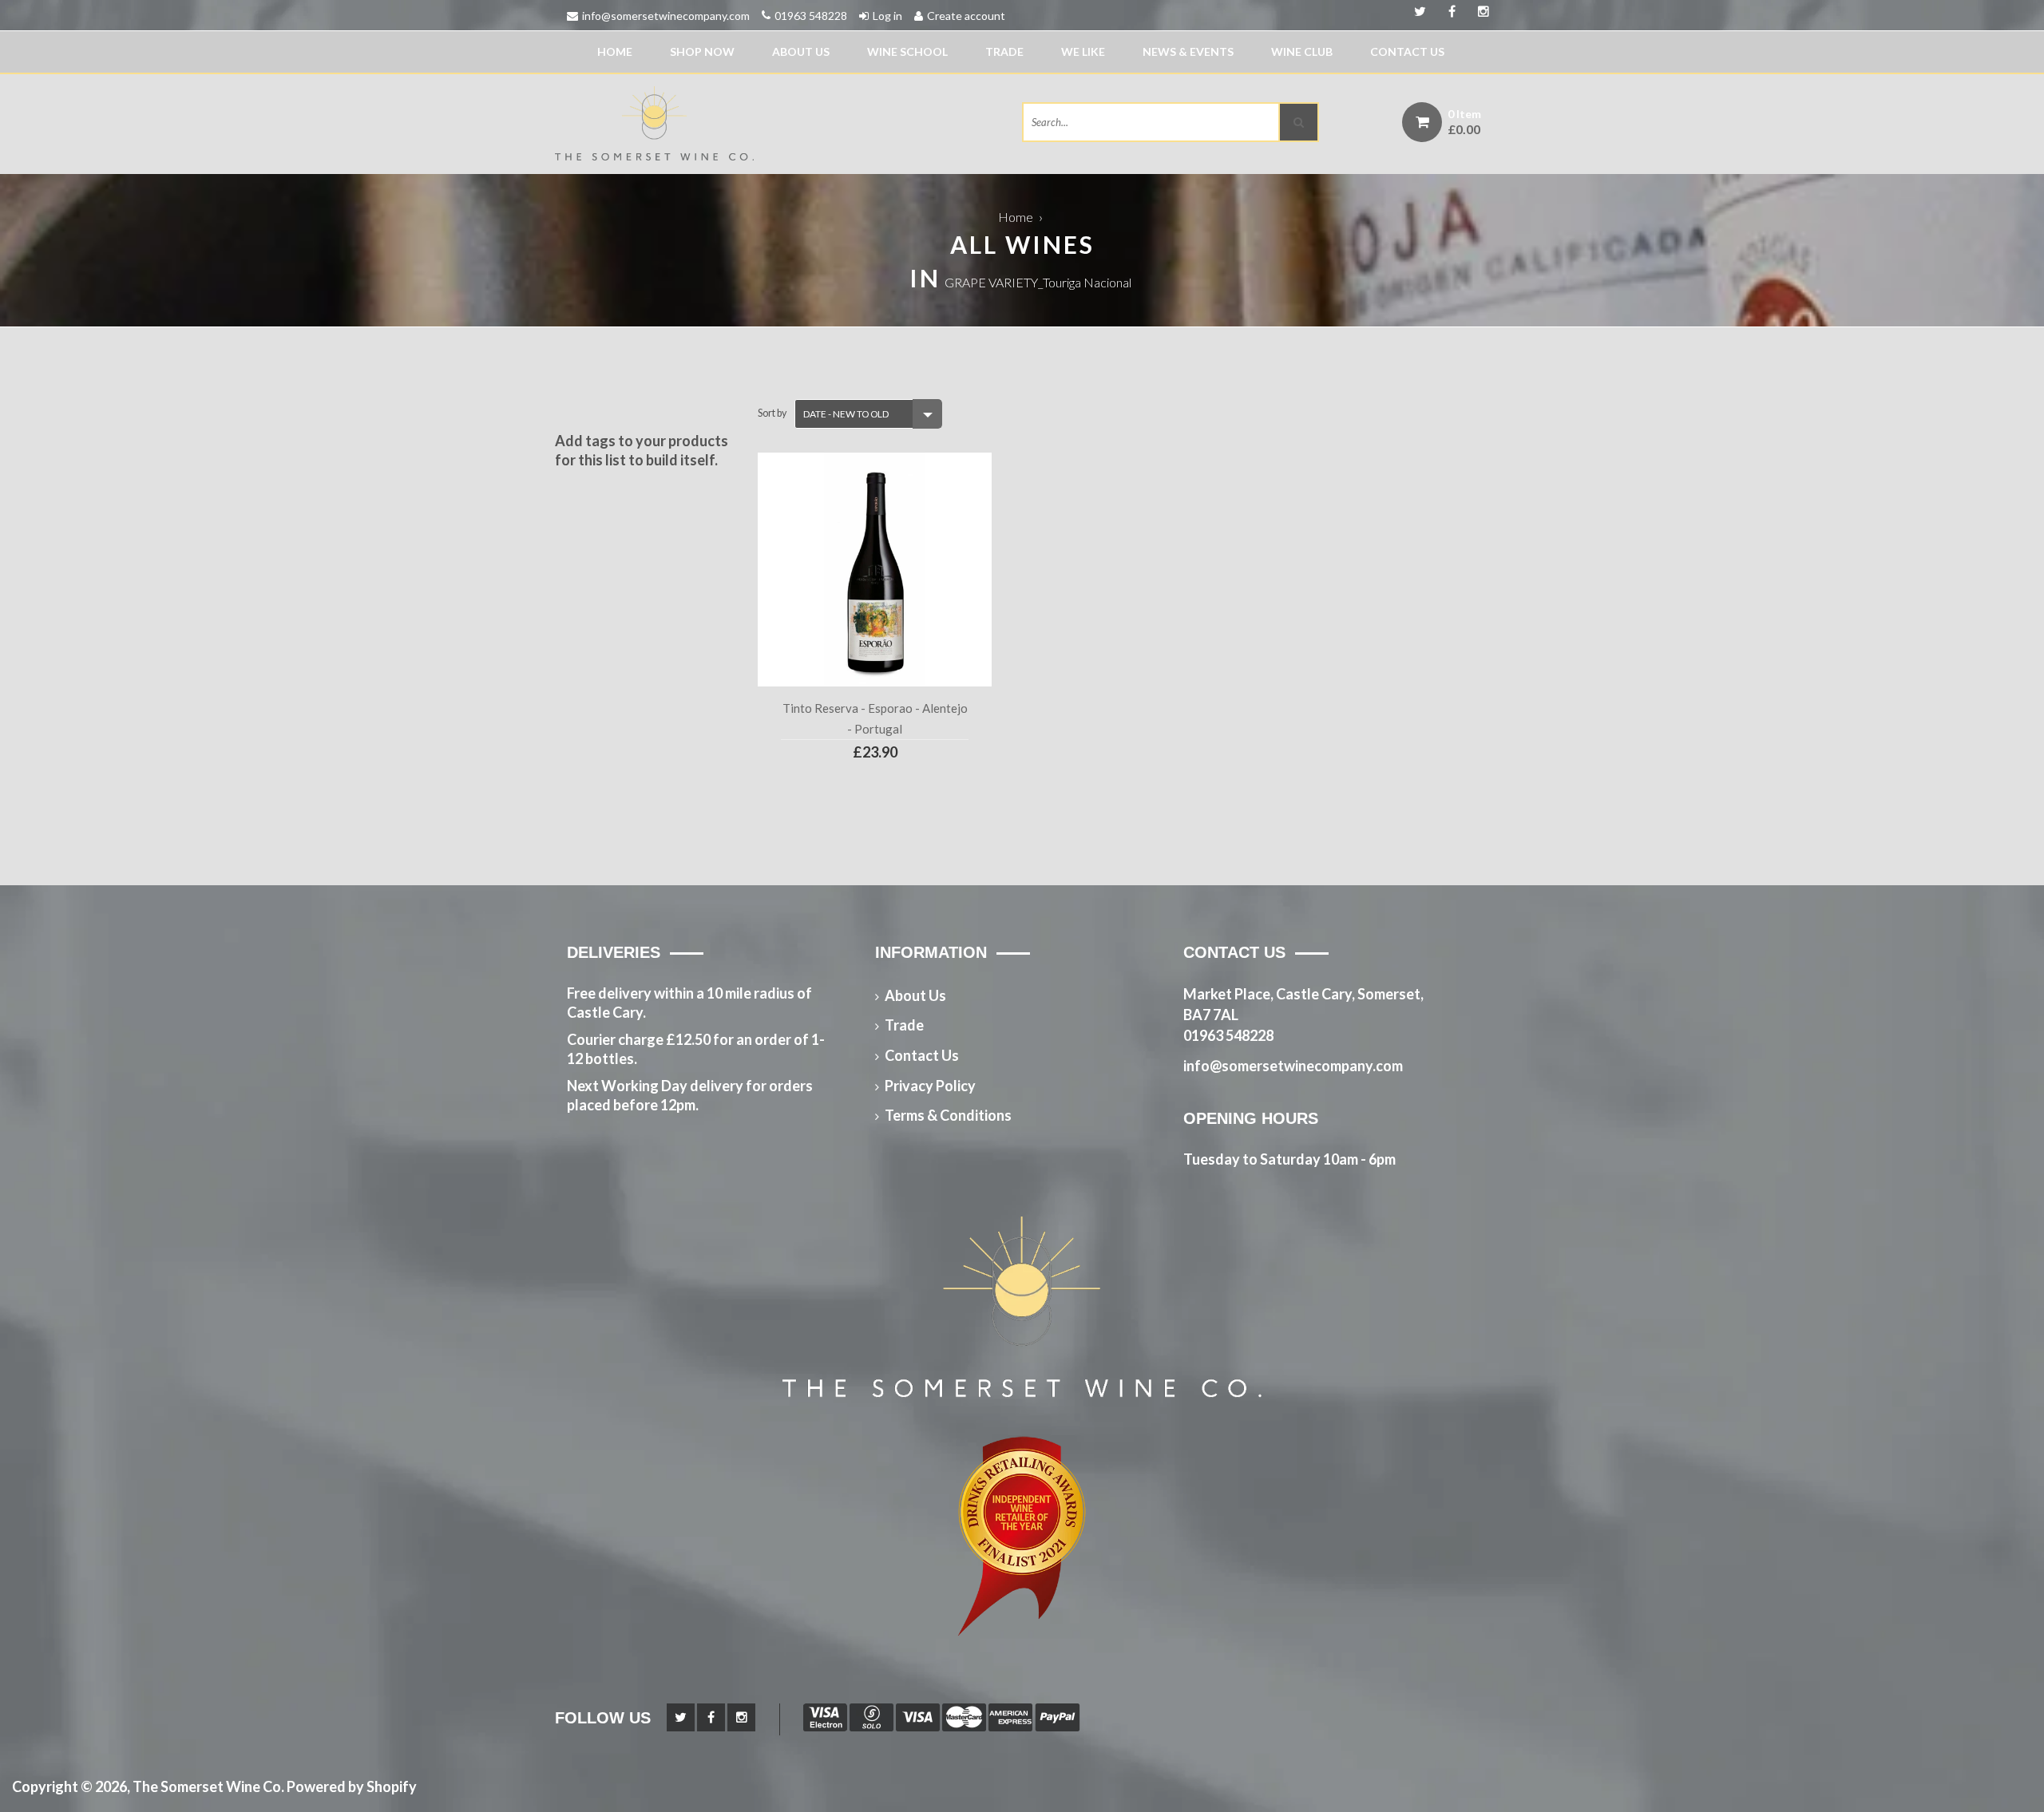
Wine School (907, 51)
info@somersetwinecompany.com (666, 16)
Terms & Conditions (948, 1115)
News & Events (1188, 51)
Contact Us (1407, 51)
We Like (1083, 51)
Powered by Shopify (352, 1786)
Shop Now (702, 51)
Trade (1004, 51)
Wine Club (1302, 51)
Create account (966, 16)
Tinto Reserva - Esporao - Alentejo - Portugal (875, 718)
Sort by (772, 413)
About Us (801, 51)
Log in (887, 16)
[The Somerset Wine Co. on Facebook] (1478, 12)
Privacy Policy (930, 1086)
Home (615, 51)
